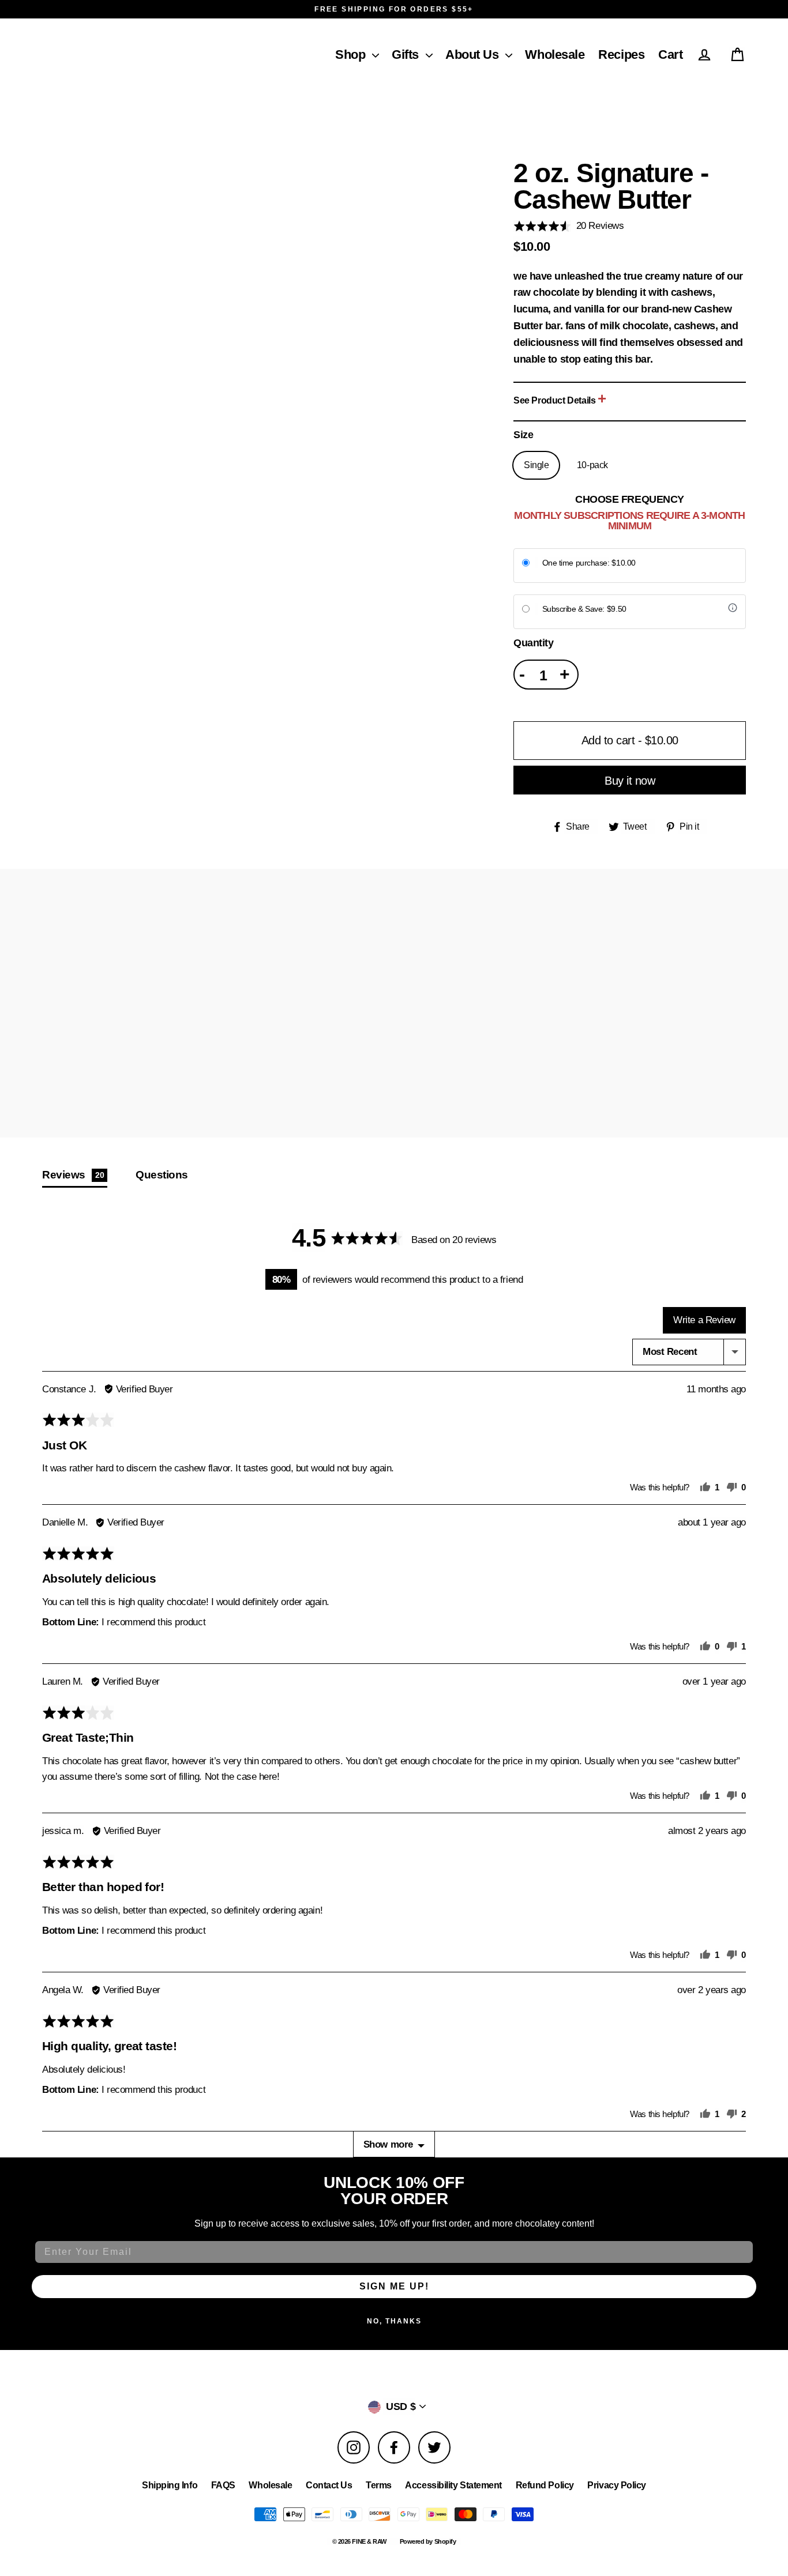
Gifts (405, 54)
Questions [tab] (162, 1174)
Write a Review (704, 1320)
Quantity (533, 643)
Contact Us (329, 2485)
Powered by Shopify (428, 2541)
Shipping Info (170, 2485)
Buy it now (630, 781)
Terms (379, 2485)
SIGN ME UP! (394, 2286)
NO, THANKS (394, 2321)
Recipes (621, 54)
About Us (472, 54)
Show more (388, 2144)
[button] (372, 51)
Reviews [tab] (73, 1174)
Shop (350, 54)
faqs (223, 2485)
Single (536, 465)
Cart (670, 54)
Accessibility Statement (453, 2485)
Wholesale (555, 54)
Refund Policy (545, 2485)
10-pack (592, 465)
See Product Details (556, 400)
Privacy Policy (617, 2485)
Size (523, 435)
